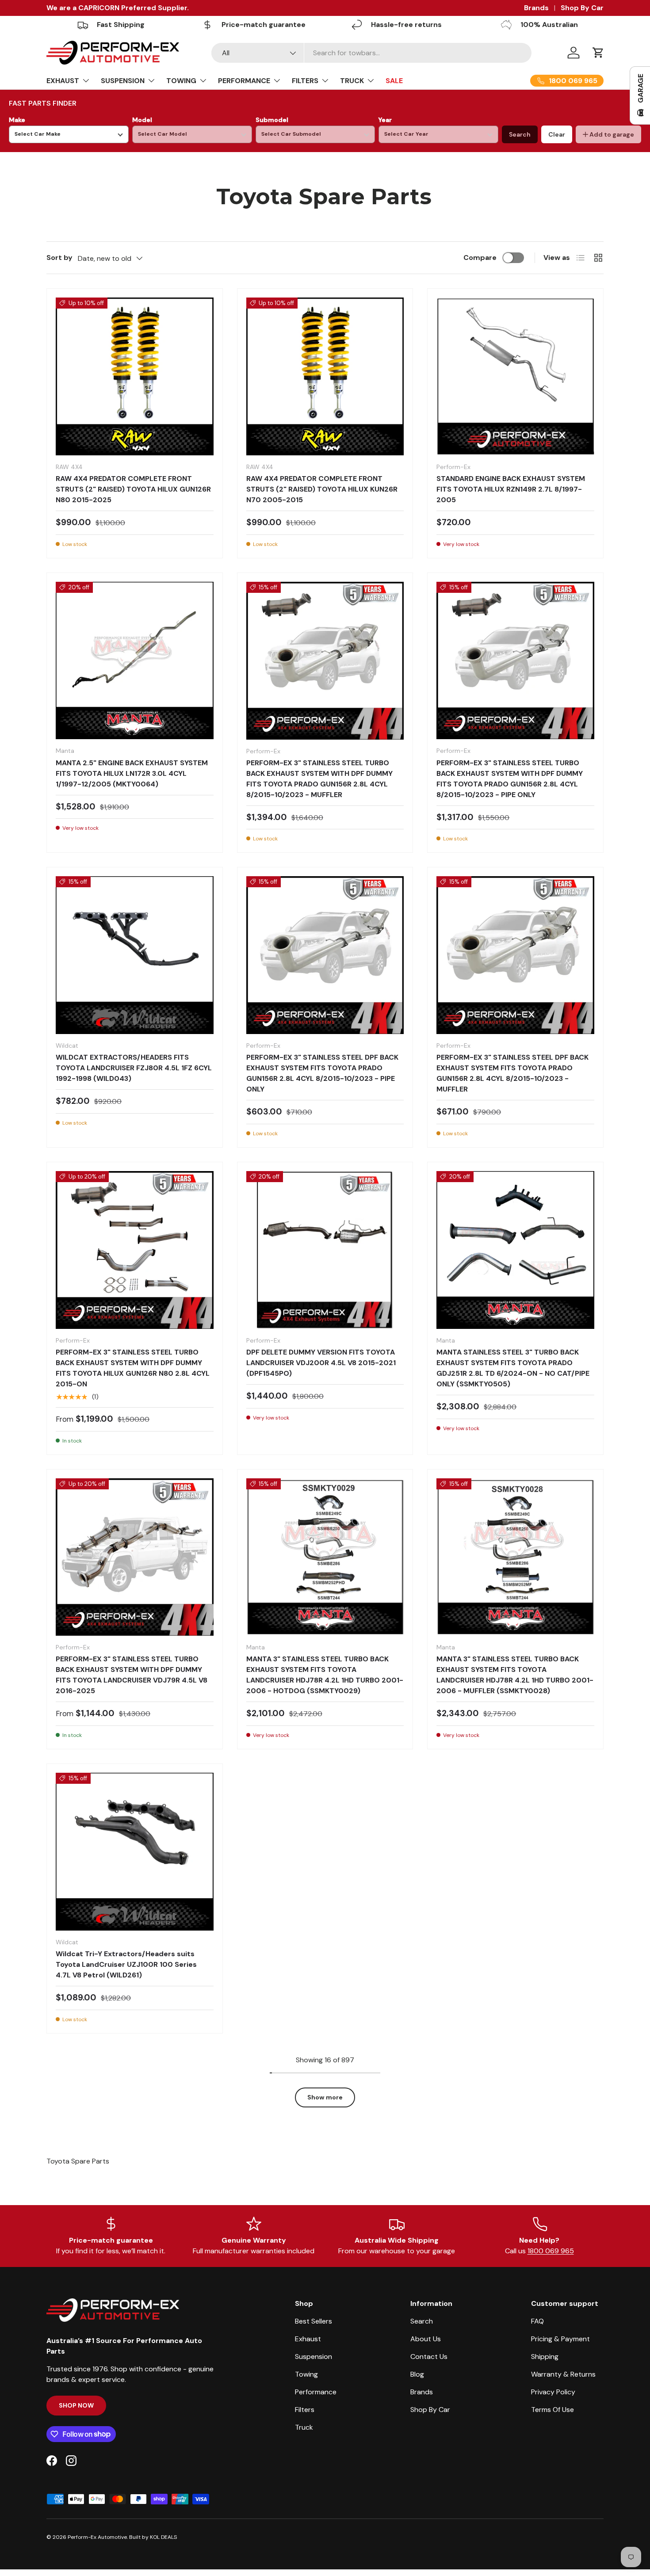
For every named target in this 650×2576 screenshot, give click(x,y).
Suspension (314, 2357)
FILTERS (305, 81)
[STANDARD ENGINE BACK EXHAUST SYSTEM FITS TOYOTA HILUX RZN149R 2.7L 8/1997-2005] (515, 376)
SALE (394, 81)
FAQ (537, 2321)
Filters (305, 2410)
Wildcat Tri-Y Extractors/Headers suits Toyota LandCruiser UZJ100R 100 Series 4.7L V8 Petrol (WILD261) (126, 1964)
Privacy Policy (553, 2392)
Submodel (272, 120)
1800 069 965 (551, 2251)
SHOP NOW (76, 2405)
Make (17, 120)
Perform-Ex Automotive (97, 2537)
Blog (417, 2374)
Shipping (545, 2357)
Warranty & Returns (563, 2374)
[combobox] (372, 53)
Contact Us (429, 2357)
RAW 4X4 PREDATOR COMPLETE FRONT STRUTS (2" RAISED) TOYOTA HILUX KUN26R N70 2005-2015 (322, 489)
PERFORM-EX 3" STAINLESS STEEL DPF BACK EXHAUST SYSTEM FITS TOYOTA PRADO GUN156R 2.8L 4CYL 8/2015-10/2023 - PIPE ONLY (322, 1073)
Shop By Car (582, 8)
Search (520, 134)
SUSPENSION (123, 81)
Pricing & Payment (560, 2339)
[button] (598, 53)
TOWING (181, 81)
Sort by (59, 258)
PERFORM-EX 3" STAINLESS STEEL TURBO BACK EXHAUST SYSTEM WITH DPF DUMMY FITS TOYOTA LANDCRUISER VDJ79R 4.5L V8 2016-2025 (132, 1675)
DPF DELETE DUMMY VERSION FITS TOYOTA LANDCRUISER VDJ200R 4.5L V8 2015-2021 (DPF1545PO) (321, 1363)
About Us (426, 2339)
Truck (304, 2427)
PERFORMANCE (244, 81)
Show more (325, 2097)
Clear (557, 134)
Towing (306, 2374)
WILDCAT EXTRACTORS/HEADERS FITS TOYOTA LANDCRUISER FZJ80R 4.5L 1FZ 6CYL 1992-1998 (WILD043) (134, 1068)
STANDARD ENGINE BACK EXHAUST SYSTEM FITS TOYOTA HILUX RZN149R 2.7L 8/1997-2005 (511, 489)
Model (142, 120)
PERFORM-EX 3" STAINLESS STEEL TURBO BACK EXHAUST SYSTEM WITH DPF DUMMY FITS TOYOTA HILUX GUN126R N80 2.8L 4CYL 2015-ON (133, 1368)
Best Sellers (314, 2321)
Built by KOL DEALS (153, 2537)
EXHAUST (63, 81)
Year (385, 120)
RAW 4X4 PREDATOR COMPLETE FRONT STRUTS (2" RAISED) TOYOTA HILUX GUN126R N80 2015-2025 (133, 489)
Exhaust (308, 2339)
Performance (316, 2392)
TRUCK (352, 81)
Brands (536, 8)
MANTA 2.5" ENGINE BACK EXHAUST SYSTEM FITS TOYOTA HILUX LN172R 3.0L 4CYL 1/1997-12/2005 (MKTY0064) (132, 773)
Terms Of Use (552, 2410)
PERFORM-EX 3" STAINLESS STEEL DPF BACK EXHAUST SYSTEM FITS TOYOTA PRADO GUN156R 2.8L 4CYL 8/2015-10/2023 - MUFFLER (512, 1073)
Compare (480, 258)
